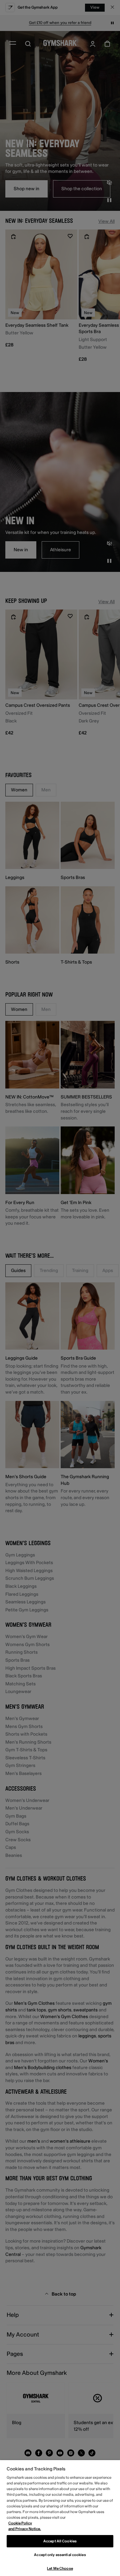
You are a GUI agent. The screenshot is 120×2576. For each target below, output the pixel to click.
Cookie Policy (20, 2523)
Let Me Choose (60, 2569)
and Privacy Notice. (25, 2529)
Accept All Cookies (60, 2541)
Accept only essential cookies (60, 2555)
